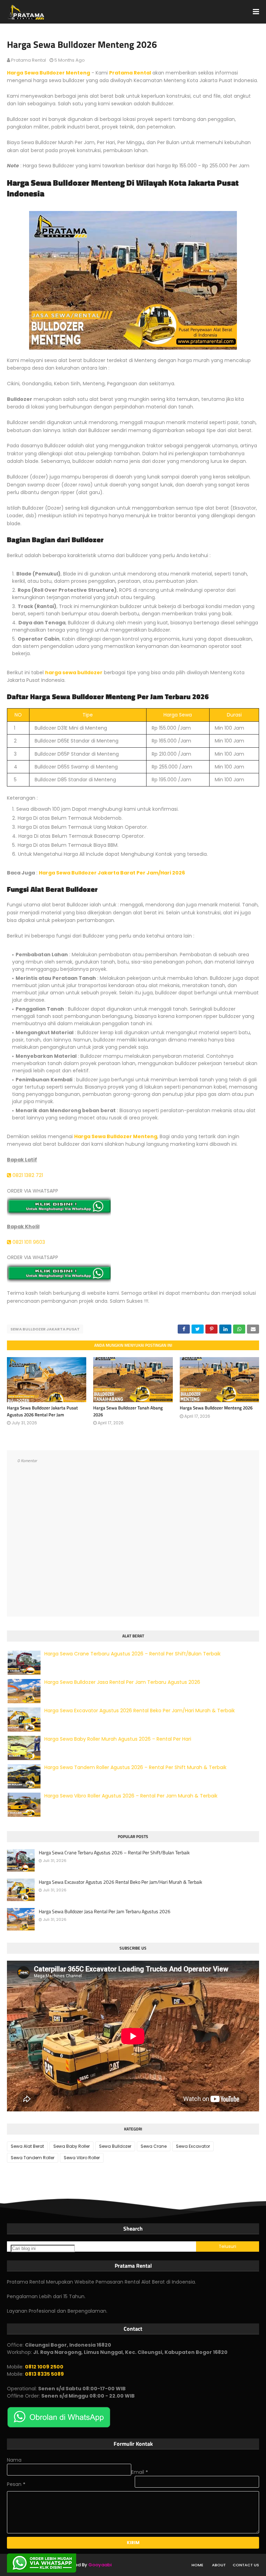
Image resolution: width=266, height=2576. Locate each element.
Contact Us (246, 2565)
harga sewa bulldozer (74, 672)
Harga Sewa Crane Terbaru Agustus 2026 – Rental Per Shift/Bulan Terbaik (132, 1654)
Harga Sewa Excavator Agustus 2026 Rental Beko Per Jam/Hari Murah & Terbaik (140, 1711)
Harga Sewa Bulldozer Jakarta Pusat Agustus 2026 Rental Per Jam (42, 1411)
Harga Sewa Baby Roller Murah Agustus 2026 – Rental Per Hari (118, 1739)
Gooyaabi (100, 2565)
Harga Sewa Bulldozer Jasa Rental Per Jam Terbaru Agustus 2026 (122, 1682)
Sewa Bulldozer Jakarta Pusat (45, 1329)
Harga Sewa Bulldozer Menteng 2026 (216, 1408)
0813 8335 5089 (44, 2374)
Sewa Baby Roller (72, 2146)
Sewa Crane (154, 2146)
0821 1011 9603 (28, 1242)
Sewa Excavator (193, 2146)
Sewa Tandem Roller (33, 2158)
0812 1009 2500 (44, 2367)
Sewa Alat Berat (27, 2146)
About (219, 2565)
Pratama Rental (29, 60)
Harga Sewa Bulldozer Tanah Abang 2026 (128, 1411)
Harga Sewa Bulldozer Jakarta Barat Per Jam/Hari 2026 (112, 873)
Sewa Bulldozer (115, 2146)
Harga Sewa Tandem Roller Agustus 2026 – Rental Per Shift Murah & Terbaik (135, 1767)
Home (197, 2565)
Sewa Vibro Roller (82, 2158)
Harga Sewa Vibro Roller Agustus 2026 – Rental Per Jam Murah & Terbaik (131, 1796)
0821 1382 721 (27, 1175)
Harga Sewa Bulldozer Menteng (48, 73)
